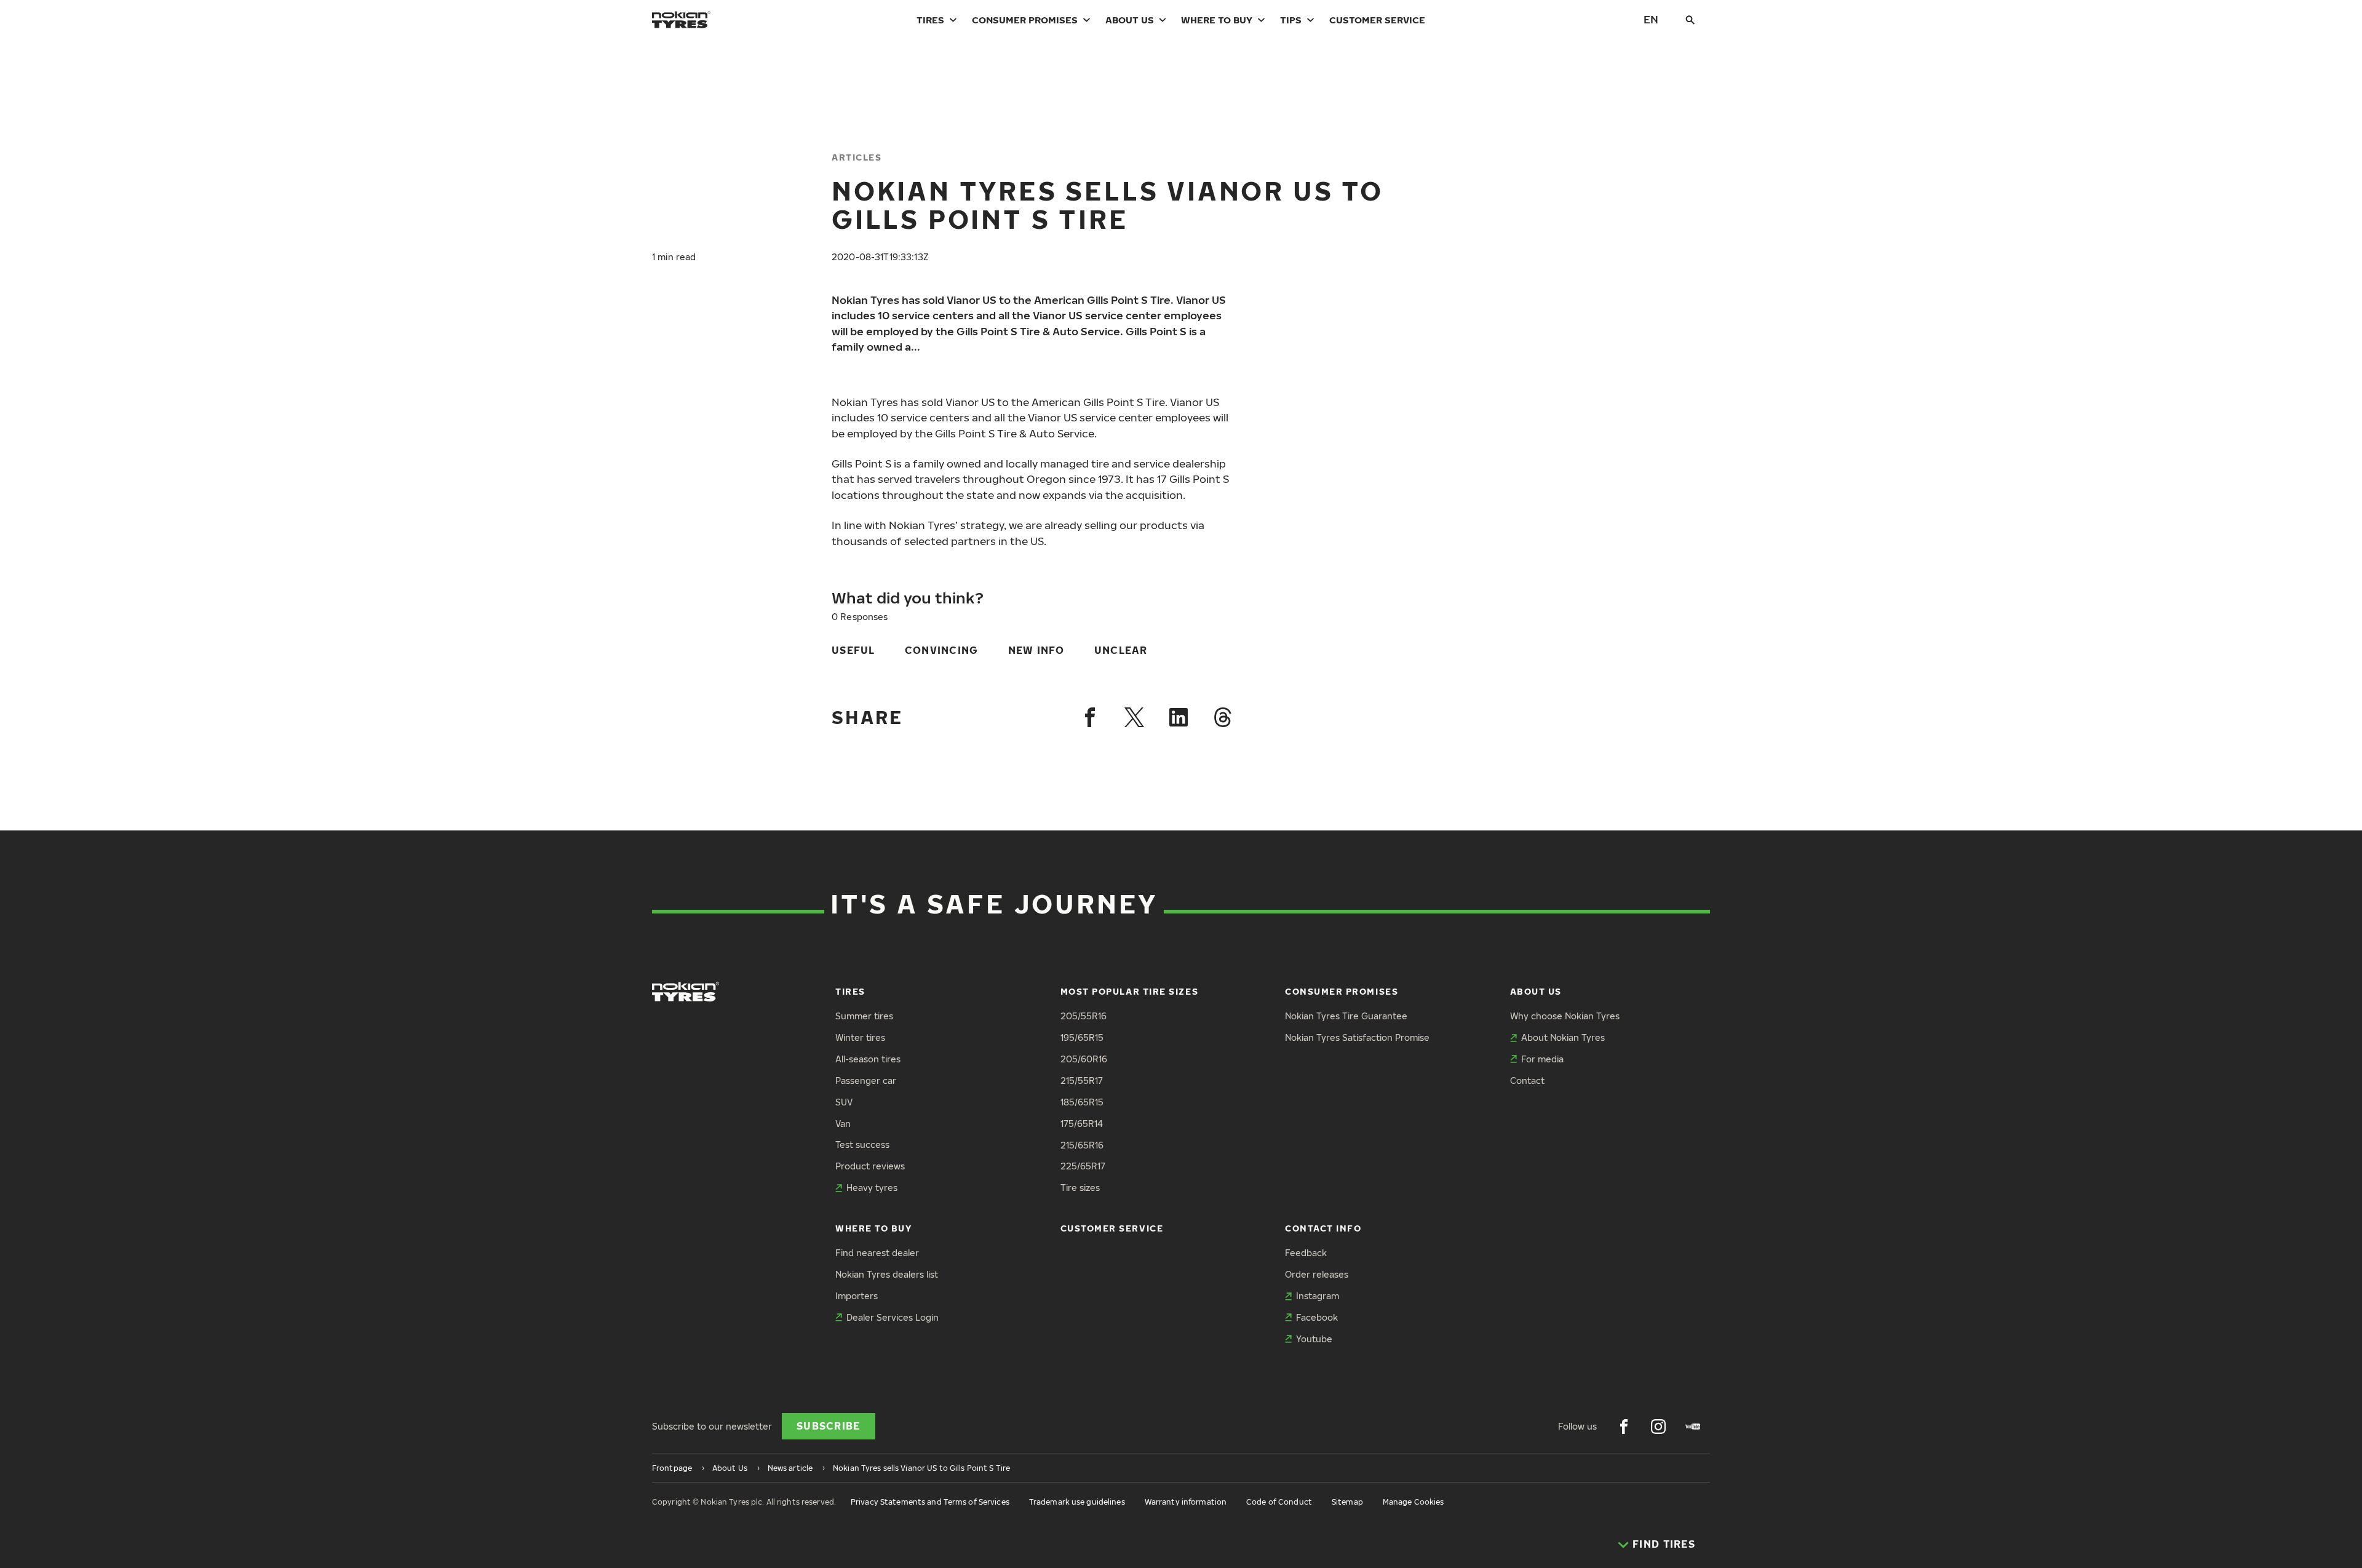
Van (843, 1124)
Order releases (1317, 1274)
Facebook (1317, 1317)
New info (1036, 650)
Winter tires (860, 1037)
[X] (1134, 717)
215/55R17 (1082, 1080)
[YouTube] (1693, 1427)
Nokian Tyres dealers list (887, 1274)
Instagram (1318, 1296)
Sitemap (1347, 1502)
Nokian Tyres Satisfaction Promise (1357, 1037)
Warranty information (1186, 1502)
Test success (862, 1144)
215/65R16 (1082, 1145)
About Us (1130, 20)
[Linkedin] (1179, 717)
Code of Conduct (1279, 1502)
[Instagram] (1658, 1427)
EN (1651, 19)
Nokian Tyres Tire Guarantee (1346, 1016)
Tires (930, 20)
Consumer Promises (1025, 20)
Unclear (1121, 650)
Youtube (1314, 1339)
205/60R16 (1084, 1059)
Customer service (1377, 20)
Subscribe (829, 1426)
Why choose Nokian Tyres (1565, 1016)
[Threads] (1223, 717)
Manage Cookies (1414, 1502)
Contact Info (1323, 1228)
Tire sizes (1080, 1188)
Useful (853, 650)
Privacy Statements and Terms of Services (930, 1502)
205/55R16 (1084, 1016)
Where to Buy (1217, 20)
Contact (1527, 1080)
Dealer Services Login (893, 1317)
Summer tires (864, 1016)
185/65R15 (1082, 1102)
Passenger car (866, 1080)
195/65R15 (1082, 1037)
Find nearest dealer (877, 1253)
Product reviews (870, 1166)
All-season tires (868, 1059)
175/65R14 (1082, 1124)
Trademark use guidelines (1077, 1502)
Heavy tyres (872, 1188)
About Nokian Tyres (1563, 1037)
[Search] (1690, 20)
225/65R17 (1083, 1166)
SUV (844, 1102)
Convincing (942, 650)
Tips (1291, 20)
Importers (857, 1296)
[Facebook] (1090, 717)
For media (1542, 1059)
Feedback (1306, 1253)
